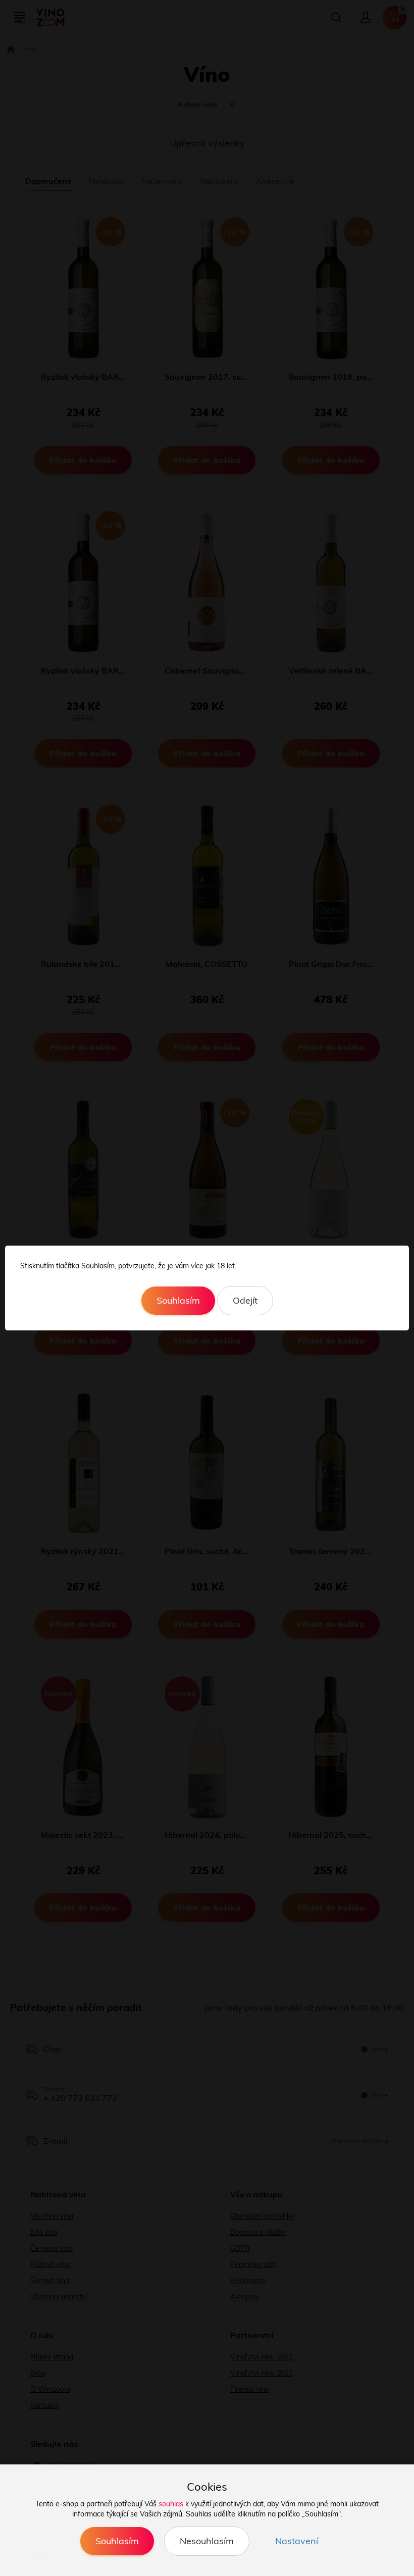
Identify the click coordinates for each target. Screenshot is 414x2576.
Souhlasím (178, 1300)
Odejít (245, 1300)
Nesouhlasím (207, 2541)
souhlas (171, 2504)
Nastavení (297, 2541)
